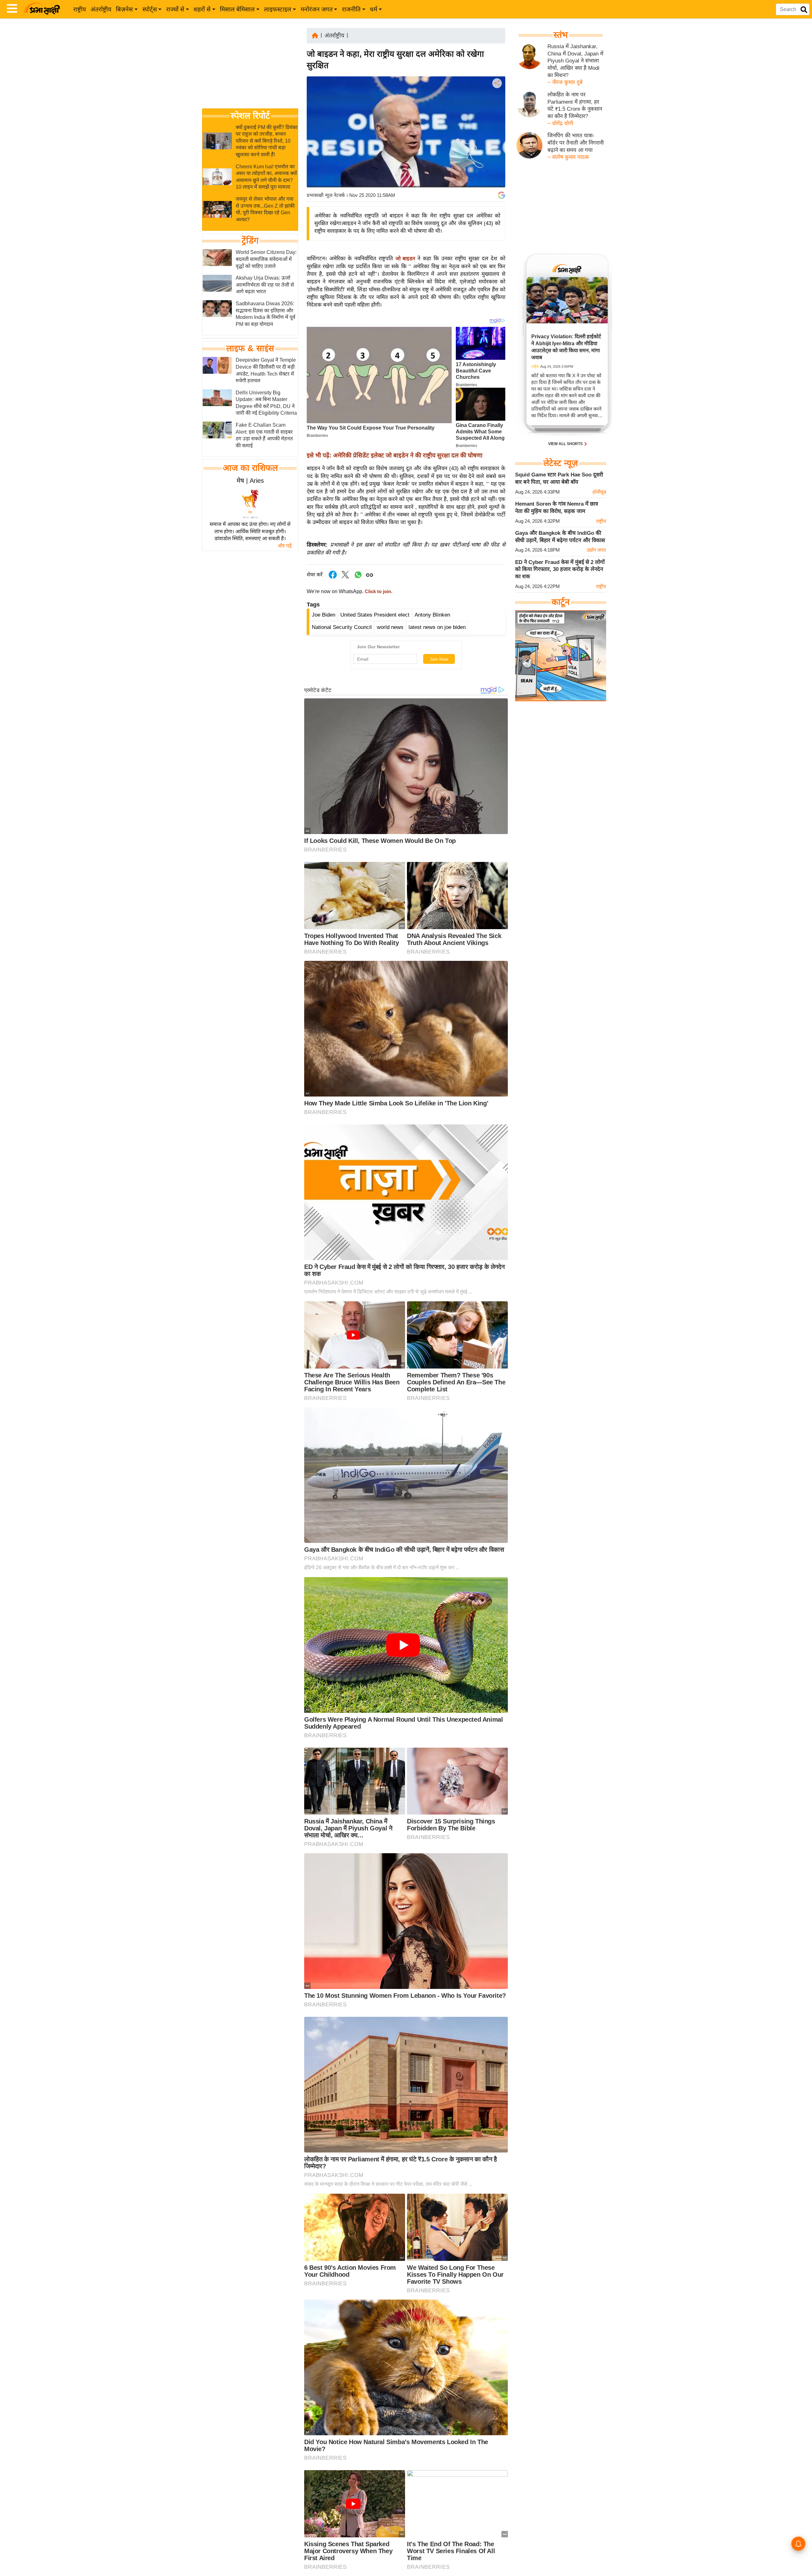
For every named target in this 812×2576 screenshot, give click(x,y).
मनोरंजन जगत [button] (317, 9)
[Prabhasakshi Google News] (501, 195)
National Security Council (342, 627)
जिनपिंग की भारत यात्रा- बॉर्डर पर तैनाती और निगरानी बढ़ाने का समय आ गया (576, 143)
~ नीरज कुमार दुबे (565, 82)
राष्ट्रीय (80, 9)
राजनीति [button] (351, 9)
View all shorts (566, 444)
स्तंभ (561, 35)
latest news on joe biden (437, 627)
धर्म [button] (373, 9)
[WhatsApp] (496, 130)
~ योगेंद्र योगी (560, 123)
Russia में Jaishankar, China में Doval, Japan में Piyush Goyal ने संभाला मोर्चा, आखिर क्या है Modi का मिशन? (575, 61)
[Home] (315, 35)
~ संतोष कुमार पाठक (568, 157)
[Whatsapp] (358, 578)
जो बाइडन (406, 259)
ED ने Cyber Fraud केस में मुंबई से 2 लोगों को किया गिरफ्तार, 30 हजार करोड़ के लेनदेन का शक (560, 569)
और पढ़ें (285, 546)
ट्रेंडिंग (250, 241)
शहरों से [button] (202, 9)
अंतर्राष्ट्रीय (101, 9)
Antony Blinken (432, 615)
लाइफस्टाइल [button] (278, 9)
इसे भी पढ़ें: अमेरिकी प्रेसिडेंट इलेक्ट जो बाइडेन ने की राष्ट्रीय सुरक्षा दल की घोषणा (395, 455)
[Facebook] (496, 103)
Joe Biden (324, 615)
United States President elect (375, 615)
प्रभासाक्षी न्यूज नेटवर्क (326, 195)
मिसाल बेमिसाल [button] (237, 9)
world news (390, 627)
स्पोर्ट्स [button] (150, 9)
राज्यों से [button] (175, 9)
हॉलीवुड (599, 492)
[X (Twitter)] (496, 116)
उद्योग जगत (596, 550)
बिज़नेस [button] (124, 9)
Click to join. (378, 592)
